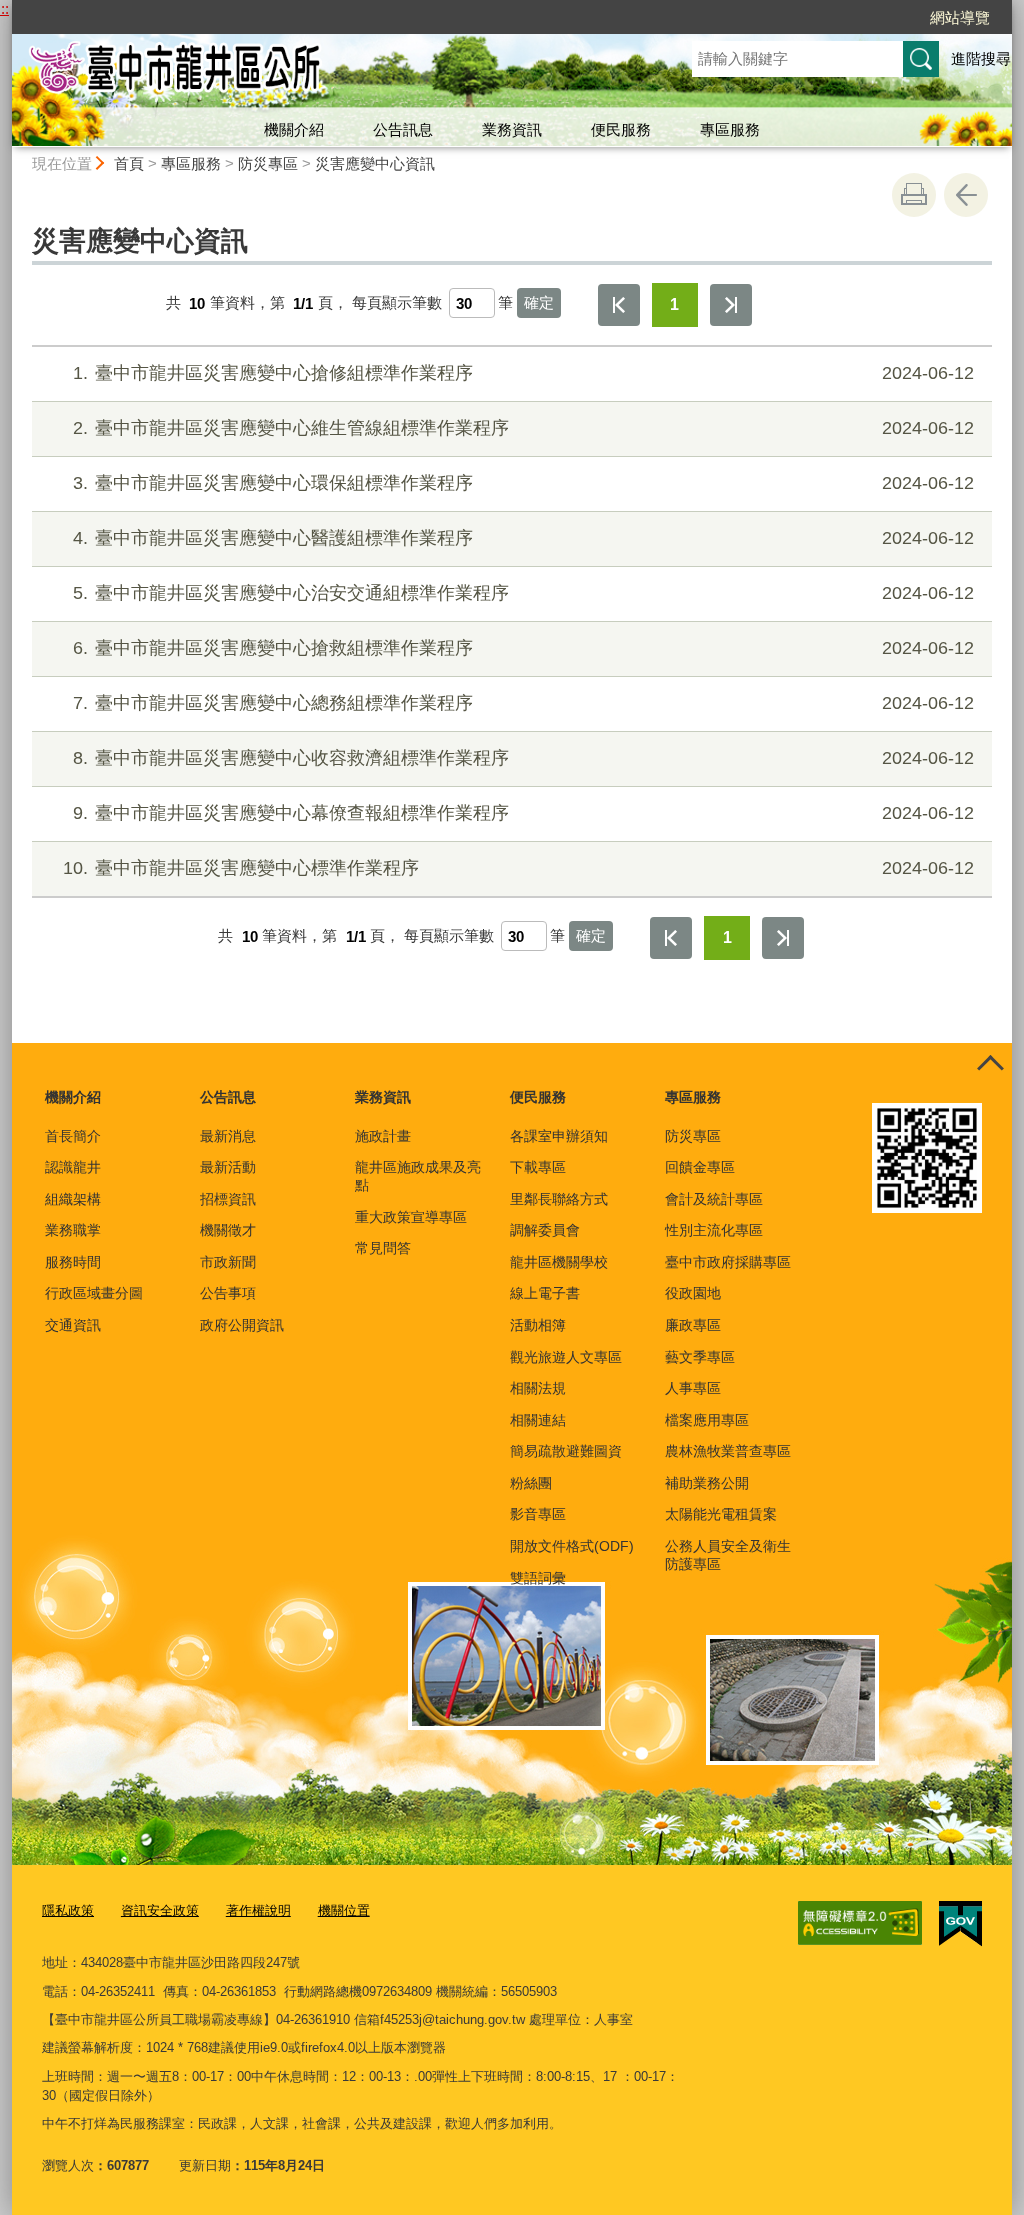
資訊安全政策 (160, 1910)
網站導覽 (960, 17)
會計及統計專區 (714, 1199)
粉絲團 (531, 1483)
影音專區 (538, 1514)
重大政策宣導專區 (411, 1217)
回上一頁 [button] (966, 195)
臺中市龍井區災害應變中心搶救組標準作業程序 (523, 648)
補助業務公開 (707, 1483)
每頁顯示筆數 (397, 303)
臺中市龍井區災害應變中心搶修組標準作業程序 (523, 373)
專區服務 (730, 129)
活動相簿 (538, 1325)
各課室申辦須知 (559, 1136)
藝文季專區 (700, 1357)
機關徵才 (228, 1230)
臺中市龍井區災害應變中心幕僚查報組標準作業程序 (523, 813)
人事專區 (693, 1388)
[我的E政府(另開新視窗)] (960, 1924)
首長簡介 (73, 1136)
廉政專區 (693, 1325)
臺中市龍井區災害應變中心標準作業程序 (518, 868)
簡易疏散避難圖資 (566, 1451)
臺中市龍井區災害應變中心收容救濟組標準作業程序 (523, 758)
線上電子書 (545, 1293)
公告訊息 (403, 129)
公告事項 (228, 1293)
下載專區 (538, 1167)
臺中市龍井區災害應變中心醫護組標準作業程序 (523, 538)
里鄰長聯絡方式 (559, 1199)
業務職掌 (73, 1230)
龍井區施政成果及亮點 (418, 1176)
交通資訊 (73, 1325)
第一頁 (619, 305)
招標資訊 (228, 1199)
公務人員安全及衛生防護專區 (728, 1555)
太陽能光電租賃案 (721, 1514)
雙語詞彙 (538, 1578)
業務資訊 (512, 129)
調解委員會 (545, 1230)
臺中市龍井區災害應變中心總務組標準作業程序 (523, 703)
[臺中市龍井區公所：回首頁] (328, 73)
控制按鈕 (990, 1065)
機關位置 (344, 1910)
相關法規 (538, 1388)
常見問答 (383, 1248)
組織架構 (73, 1199)
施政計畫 (383, 1136)
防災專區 (268, 163)
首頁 (129, 163)
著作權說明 (258, 1910)
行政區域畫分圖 (94, 1293)
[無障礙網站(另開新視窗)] (860, 1923)
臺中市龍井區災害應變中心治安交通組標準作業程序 (523, 593)
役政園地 (693, 1293)
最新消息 (228, 1136)
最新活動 (228, 1167)
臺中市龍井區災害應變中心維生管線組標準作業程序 (523, 428)
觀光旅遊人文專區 (566, 1357)
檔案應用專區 (707, 1420)
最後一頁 (731, 305)
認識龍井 (73, 1167)
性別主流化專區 (714, 1230)
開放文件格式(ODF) (572, 1546)
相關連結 (538, 1420)
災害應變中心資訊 (375, 163)
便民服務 (621, 129)
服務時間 (73, 1262)
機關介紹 (294, 129)
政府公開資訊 (242, 1325)
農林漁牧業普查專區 (728, 1451)
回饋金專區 (700, 1167)
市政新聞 (228, 1262)
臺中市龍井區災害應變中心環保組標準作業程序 (523, 483)
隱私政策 (68, 1910)
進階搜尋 (981, 58)
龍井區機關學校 (559, 1262)
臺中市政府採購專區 (728, 1262)
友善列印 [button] (914, 195)
